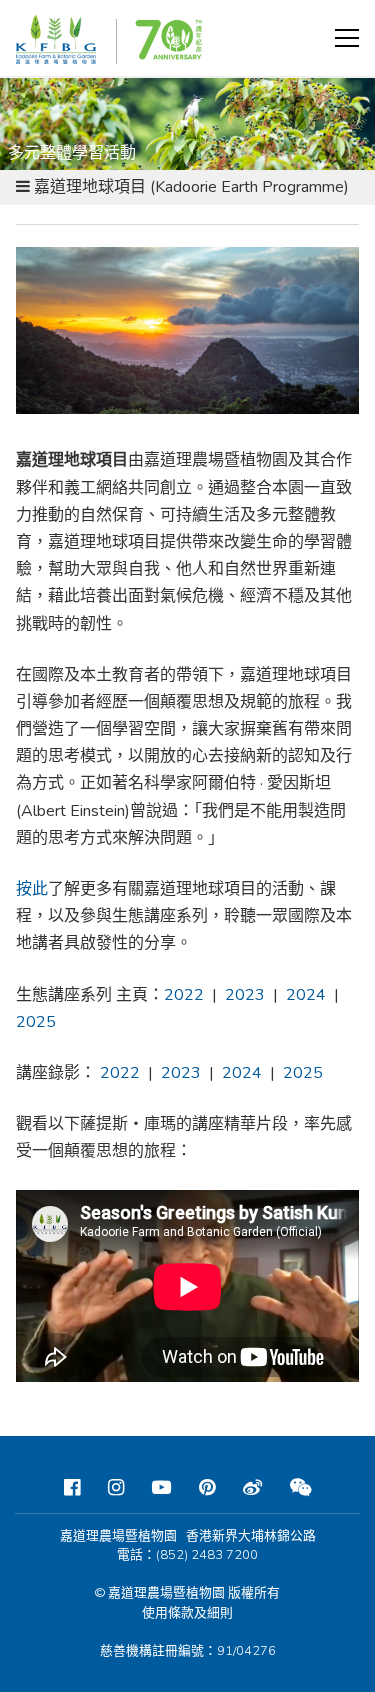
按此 (32, 889)
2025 (303, 1073)
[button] (347, 38)
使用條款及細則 (187, 1613)
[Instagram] (116, 1488)
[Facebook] (72, 1488)
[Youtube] (161, 1488)
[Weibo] (252, 1488)
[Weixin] (301, 1488)
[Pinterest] (207, 1488)
